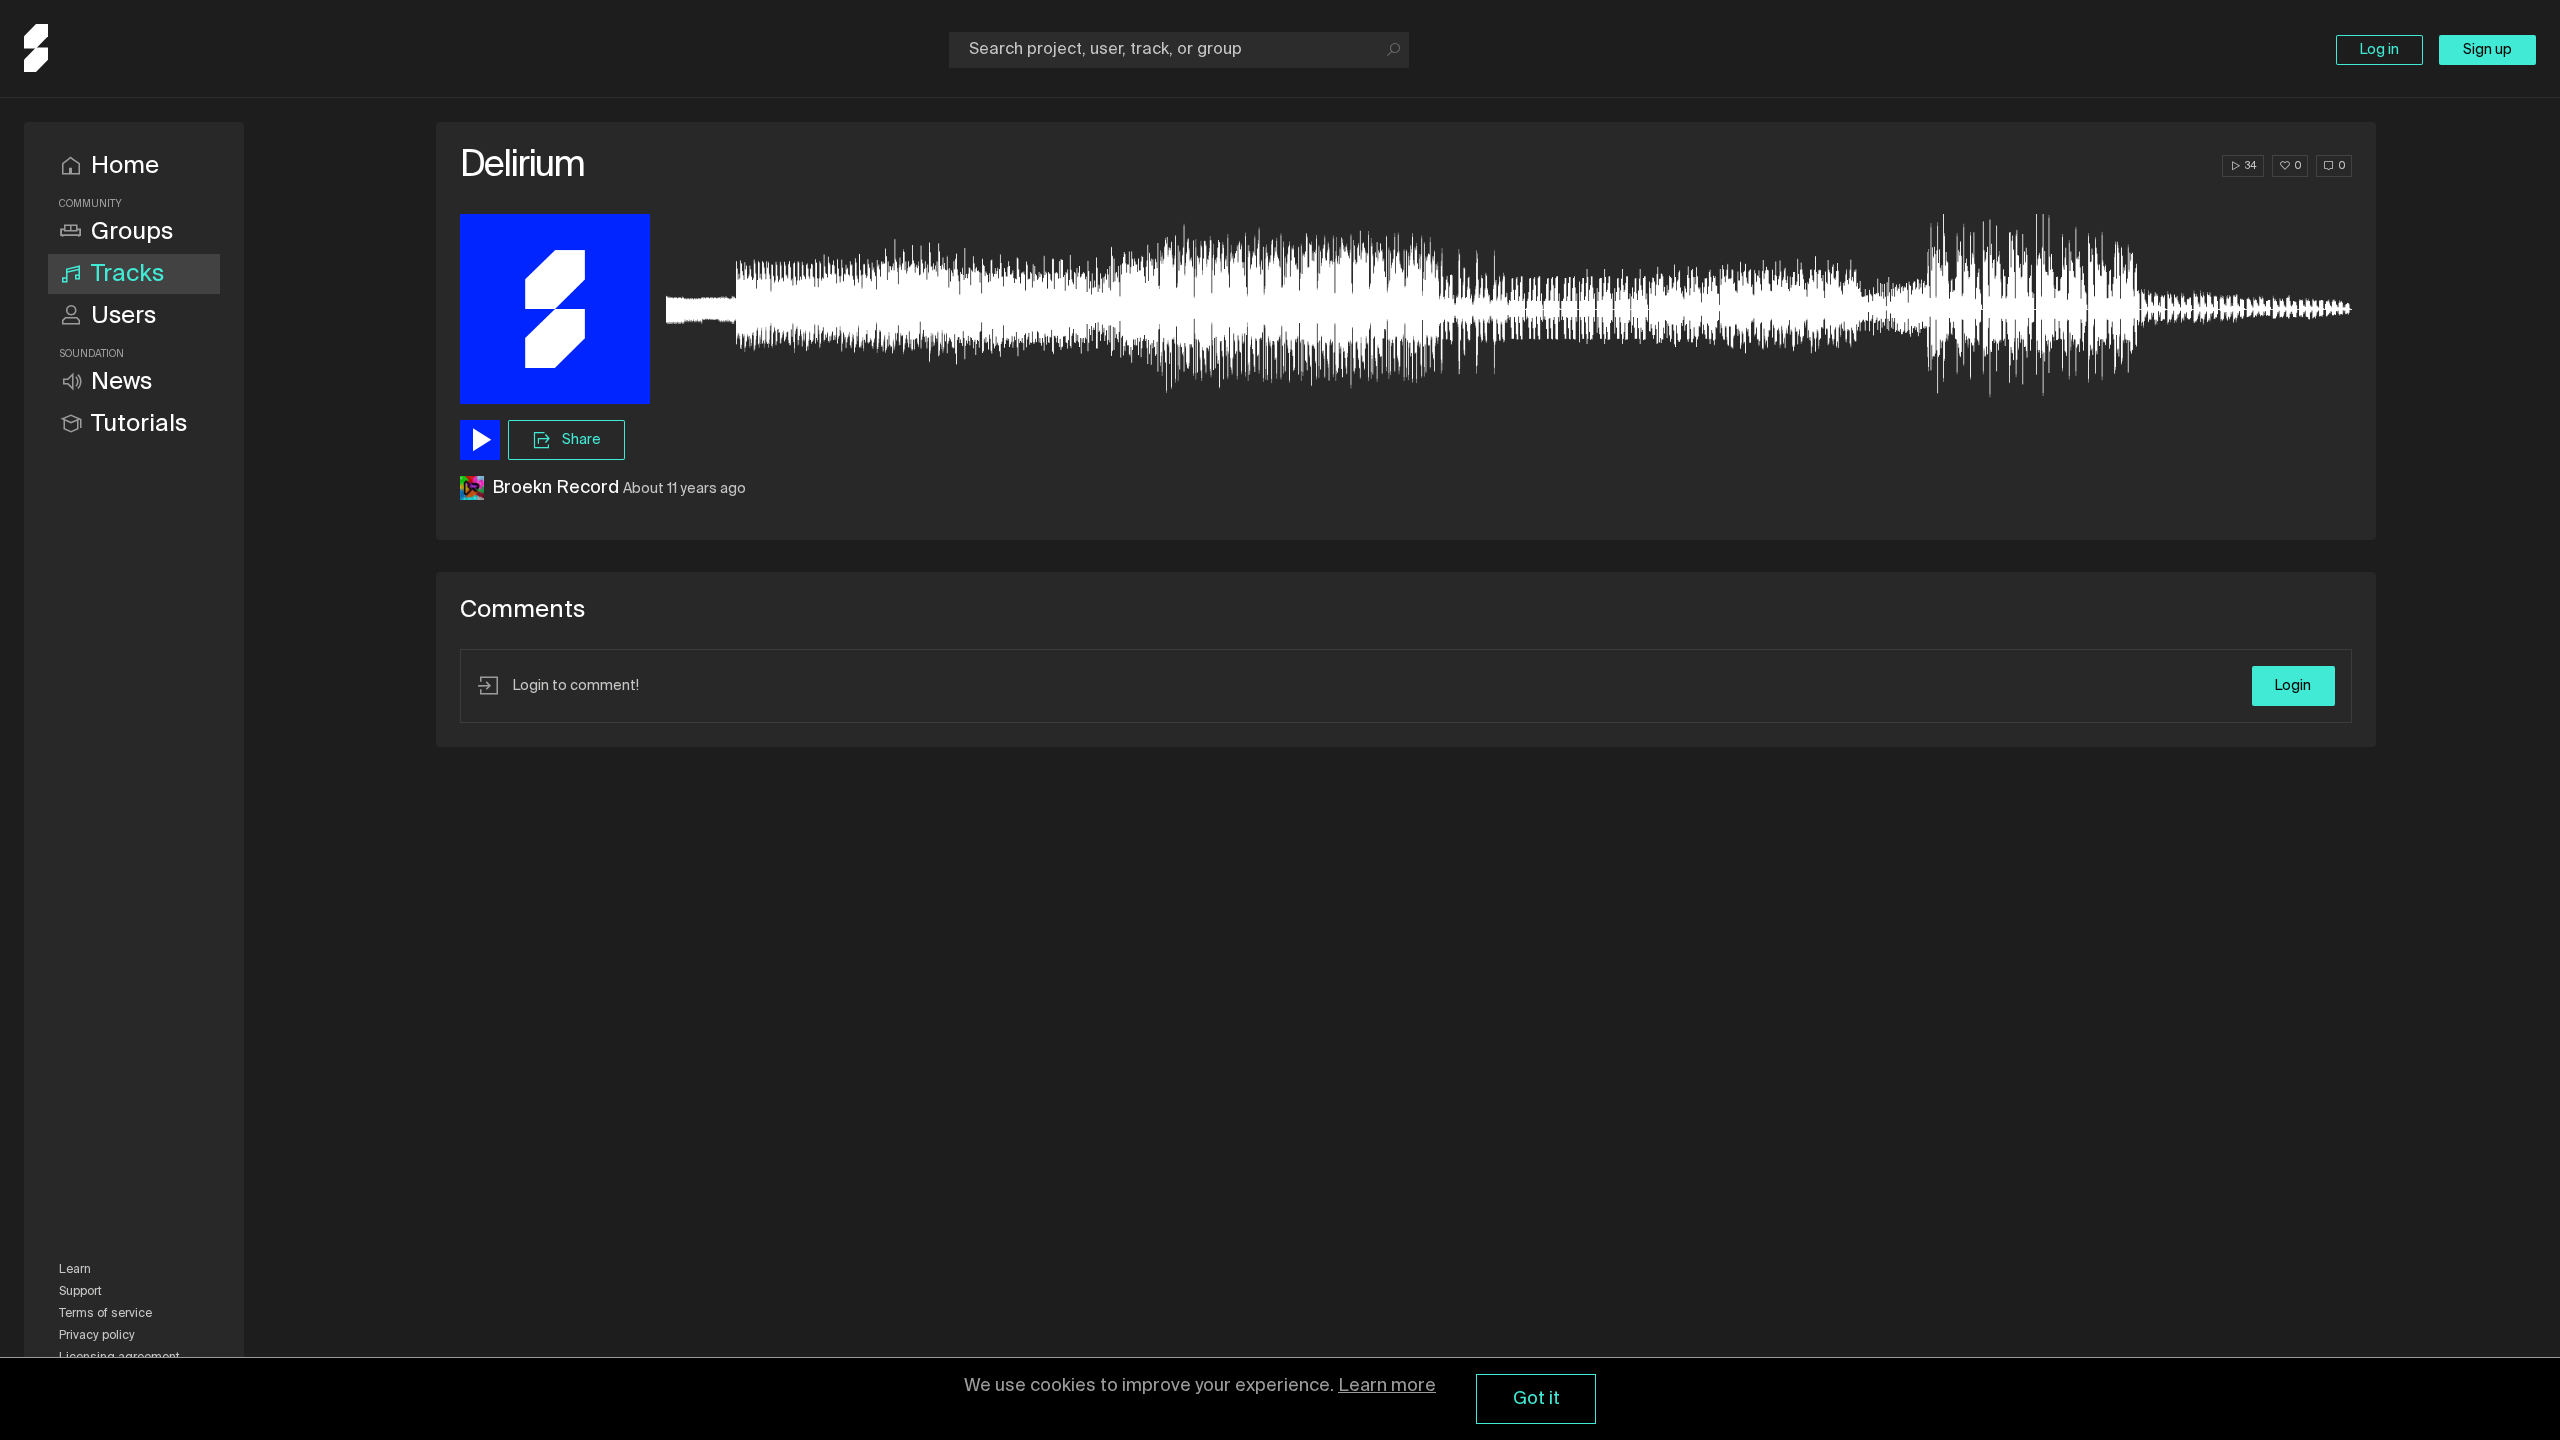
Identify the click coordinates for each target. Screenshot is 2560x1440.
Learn (75, 1270)
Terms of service (105, 1314)
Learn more (1387, 1386)
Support (80, 1292)
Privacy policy (97, 1336)
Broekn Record (555, 488)
